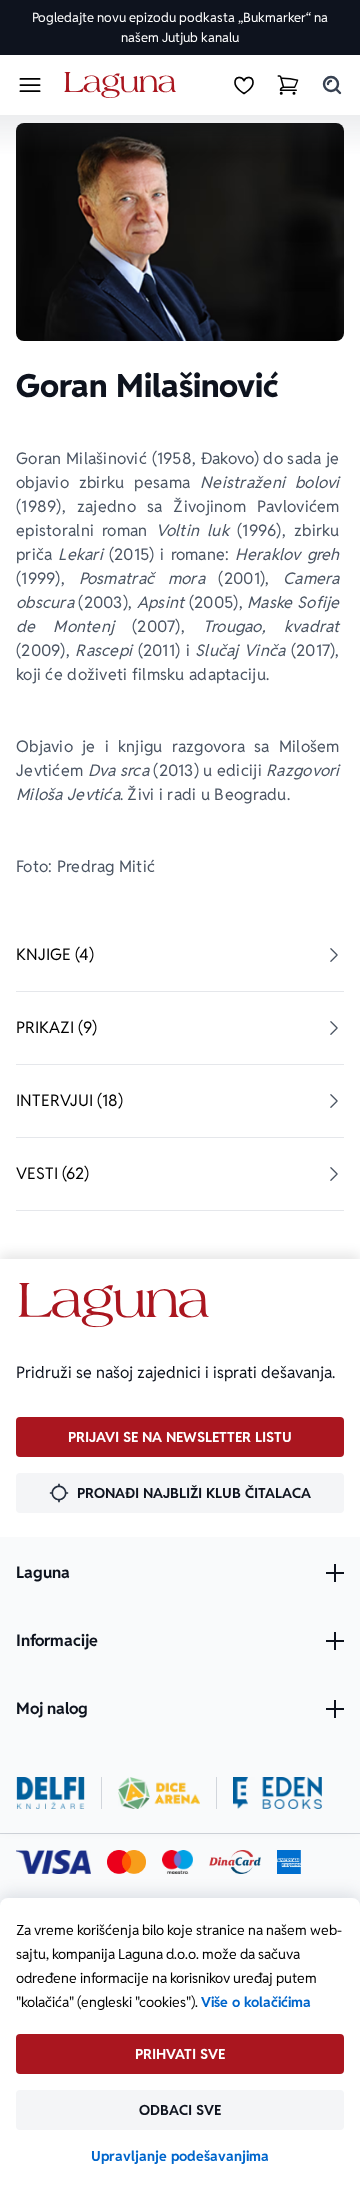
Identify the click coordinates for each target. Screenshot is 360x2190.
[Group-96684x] (277, 1793)
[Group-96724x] (235, 1862)
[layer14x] (289, 1862)
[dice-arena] (159, 1793)
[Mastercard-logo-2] (126, 1862)
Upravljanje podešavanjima (180, 2156)
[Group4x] (177, 1862)
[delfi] (50, 1793)
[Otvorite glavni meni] (30, 85)
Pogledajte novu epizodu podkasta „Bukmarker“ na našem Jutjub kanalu (180, 27)
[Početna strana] (123, 85)
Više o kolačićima (256, 2002)
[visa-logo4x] (53, 1862)
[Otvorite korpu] (288, 85)
